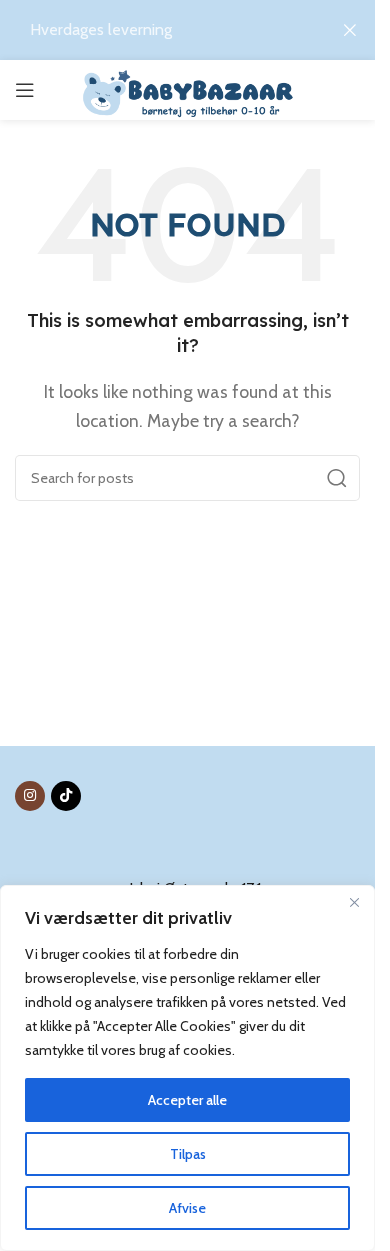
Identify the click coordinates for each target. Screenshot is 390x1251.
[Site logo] (187, 90)
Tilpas (188, 1154)
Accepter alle (187, 1100)
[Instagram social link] (30, 796)
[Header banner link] (187, 30)
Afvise (187, 1208)
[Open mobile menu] (25, 90)
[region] (187, 1068)
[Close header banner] (350, 30)
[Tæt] (354, 902)
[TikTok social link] (66, 796)
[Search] (337, 478)
